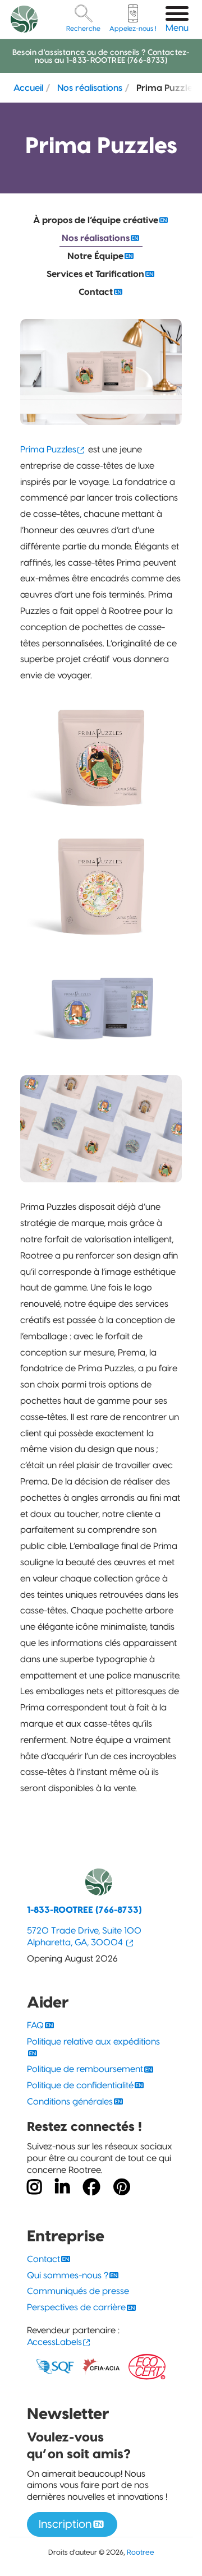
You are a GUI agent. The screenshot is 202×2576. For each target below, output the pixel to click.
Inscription (65, 2524)
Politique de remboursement (85, 2069)
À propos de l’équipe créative (96, 220)
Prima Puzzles (48, 449)
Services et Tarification (95, 274)
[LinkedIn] (62, 2187)
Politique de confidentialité (80, 2085)
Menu (177, 28)
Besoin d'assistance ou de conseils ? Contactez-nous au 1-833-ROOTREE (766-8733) (101, 56)
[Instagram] (34, 2187)
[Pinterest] (122, 2187)
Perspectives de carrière (76, 2307)
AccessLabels (54, 2342)
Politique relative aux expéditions (93, 2041)
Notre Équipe (95, 256)
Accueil (28, 87)
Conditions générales (70, 2101)
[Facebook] (91, 2187)
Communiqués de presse (78, 2291)
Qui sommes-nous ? (68, 2275)
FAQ (35, 2025)
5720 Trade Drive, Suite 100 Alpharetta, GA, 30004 (84, 1936)
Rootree (141, 2552)
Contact (96, 292)
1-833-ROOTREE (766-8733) (84, 1910)
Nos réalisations (90, 87)
